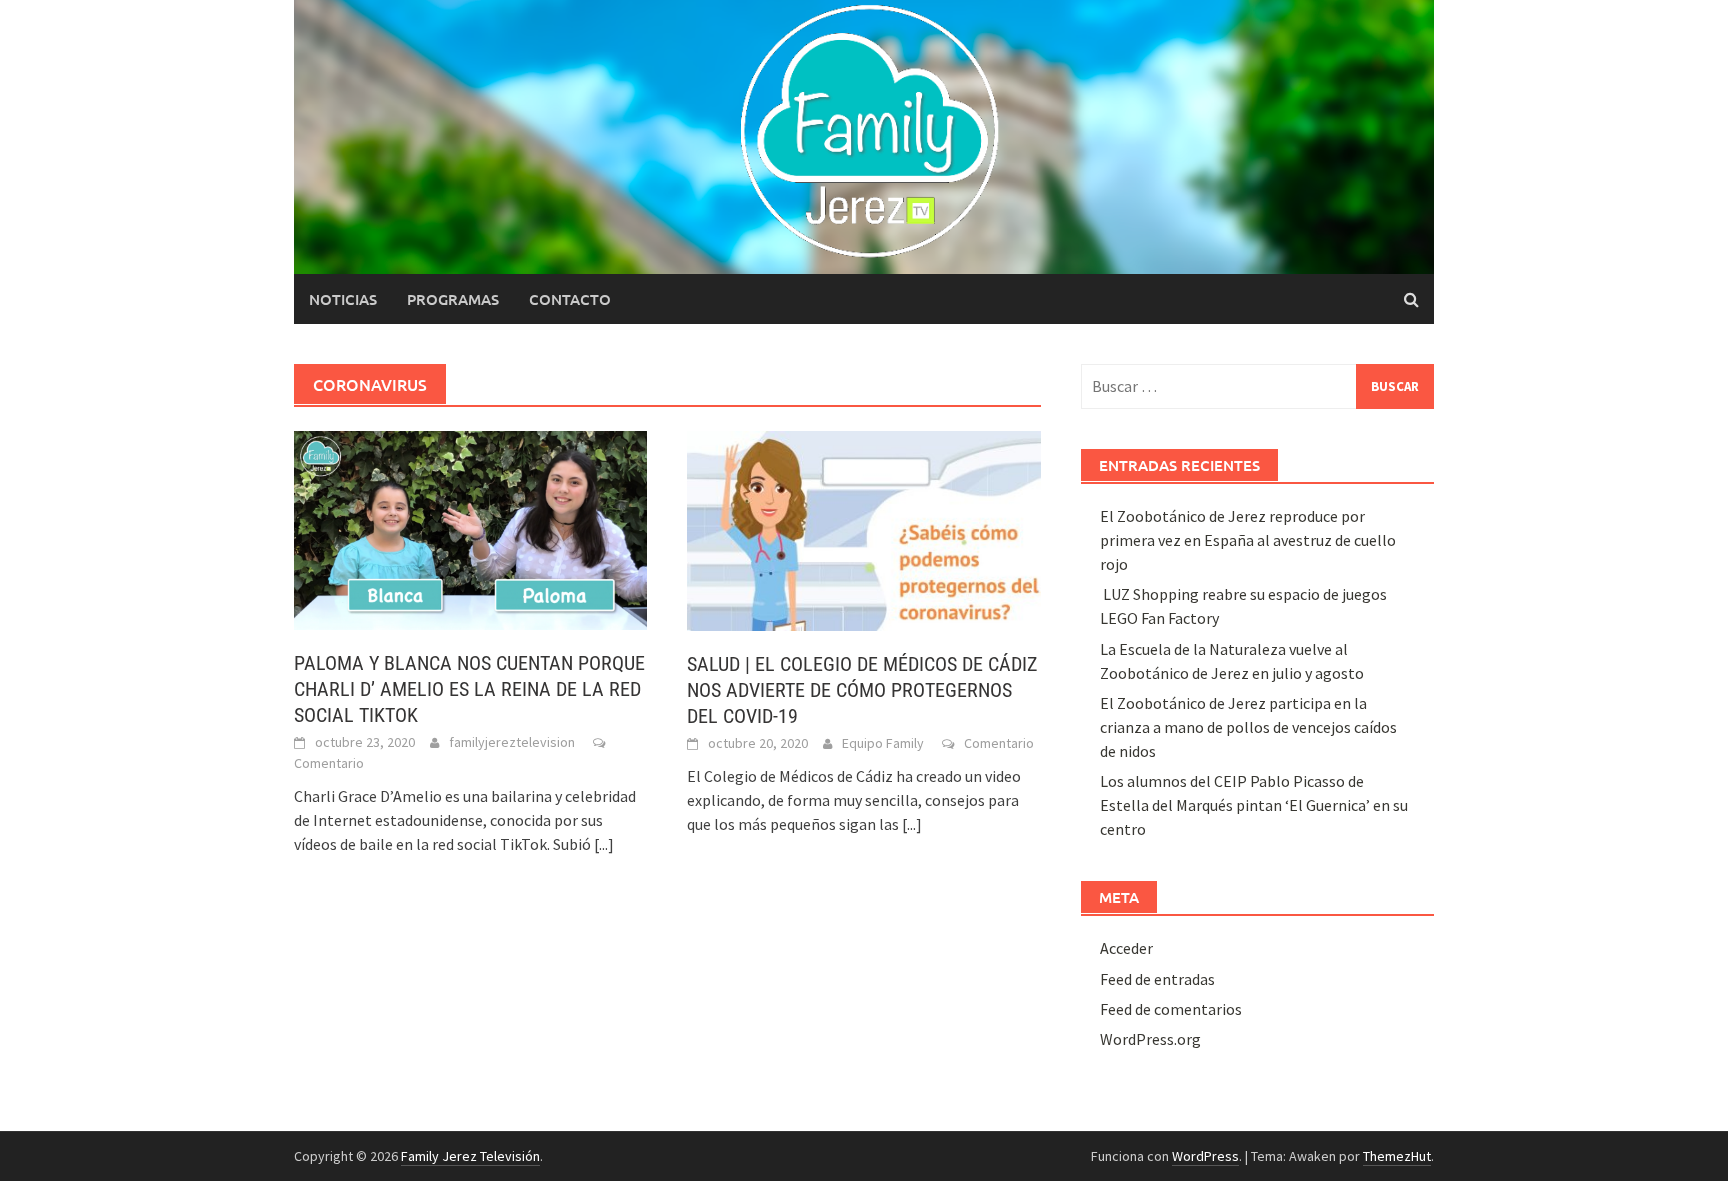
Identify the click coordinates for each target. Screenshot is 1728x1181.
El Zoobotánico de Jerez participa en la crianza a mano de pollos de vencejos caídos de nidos (1248, 727)
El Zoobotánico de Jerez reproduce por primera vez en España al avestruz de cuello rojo (1248, 540)
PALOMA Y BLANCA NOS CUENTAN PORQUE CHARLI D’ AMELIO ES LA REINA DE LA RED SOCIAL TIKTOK (469, 689)
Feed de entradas (1157, 979)
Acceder (1126, 948)
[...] (604, 844)
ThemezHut (1397, 1156)
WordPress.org (1150, 1039)
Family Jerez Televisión (470, 1156)
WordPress (1205, 1156)
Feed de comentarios (1171, 1009)
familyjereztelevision (512, 742)
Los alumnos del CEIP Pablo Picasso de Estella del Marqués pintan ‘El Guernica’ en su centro (1254, 805)
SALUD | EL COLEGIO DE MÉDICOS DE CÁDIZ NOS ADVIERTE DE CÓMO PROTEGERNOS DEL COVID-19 (862, 690)
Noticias (343, 299)
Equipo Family (883, 743)
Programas (453, 299)
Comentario (329, 763)
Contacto (570, 299)
